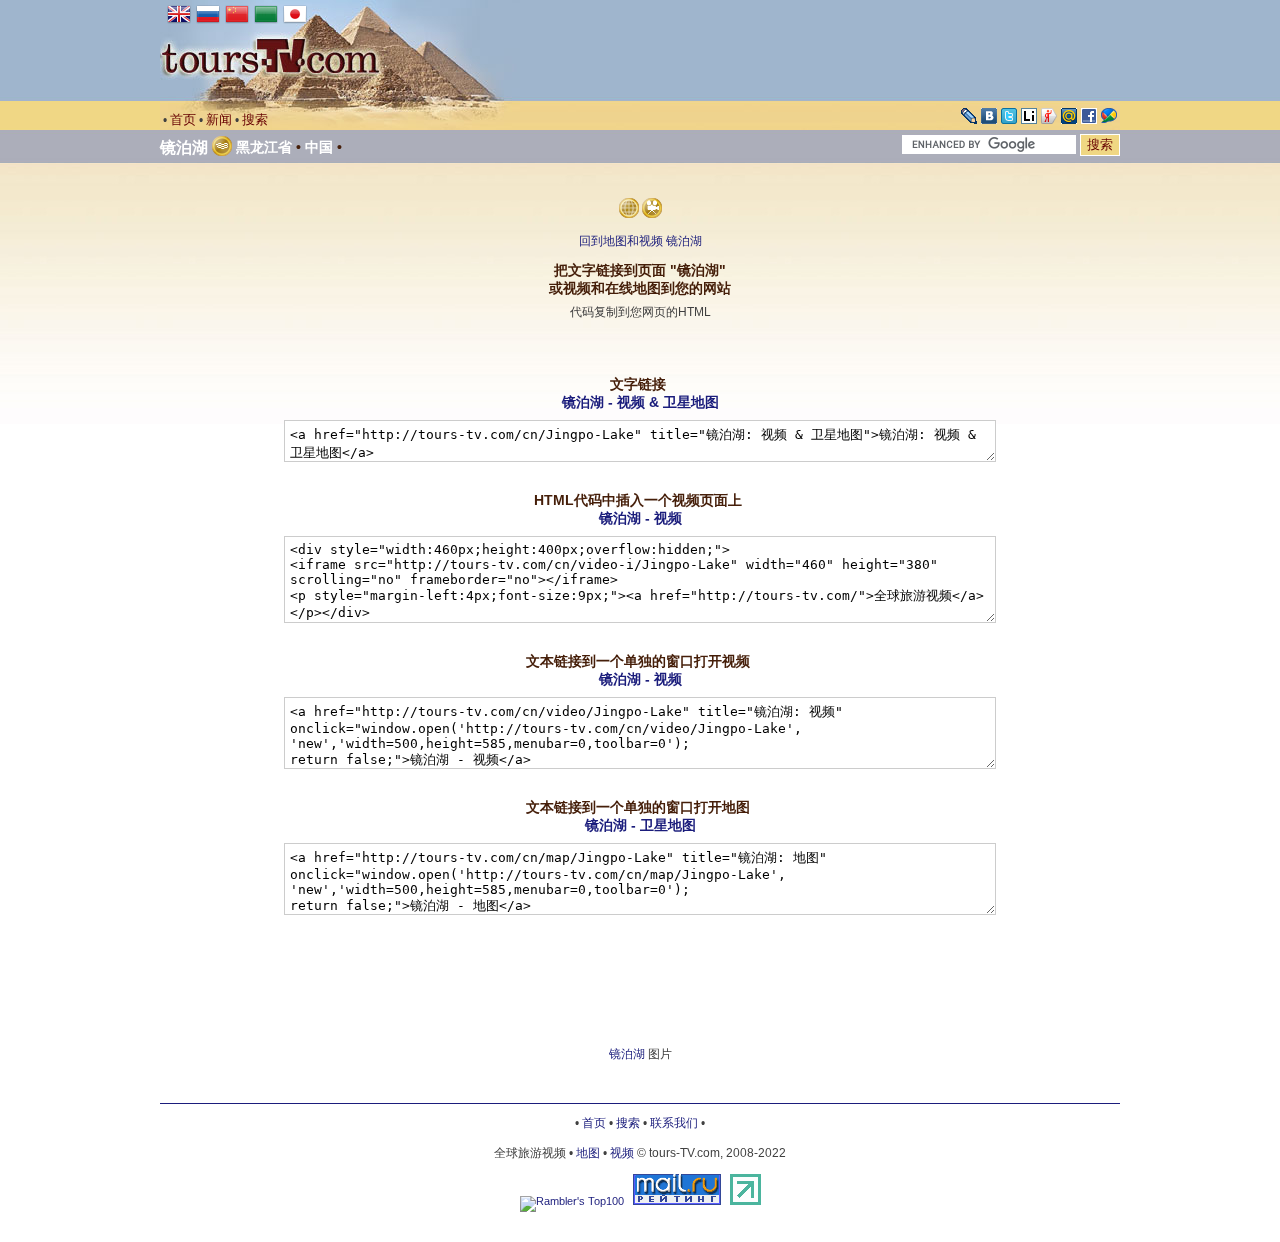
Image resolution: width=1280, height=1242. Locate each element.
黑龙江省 (264, 147)
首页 (183, 119)
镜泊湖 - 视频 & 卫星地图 (640, 402)
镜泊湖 (184, 147)
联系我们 (674, 1123)
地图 (588, 1153)
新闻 (219, 119)
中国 (319, 147)
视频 (622, 1153)
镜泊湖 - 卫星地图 (640, 825)
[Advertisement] (640, 348)
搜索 (255, 119)
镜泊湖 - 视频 (640, 518)
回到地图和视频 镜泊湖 (640, 241)
